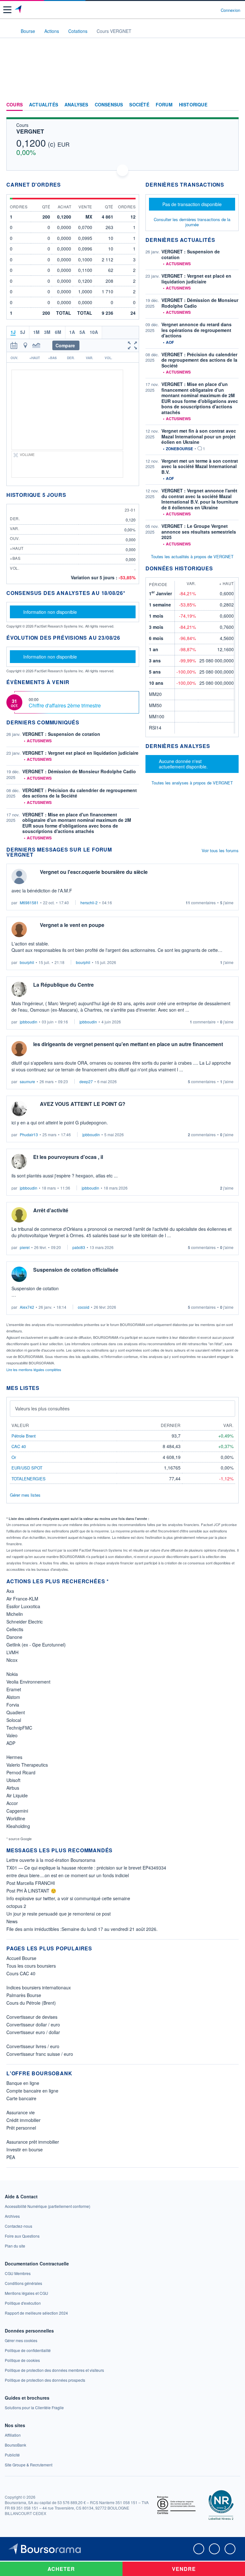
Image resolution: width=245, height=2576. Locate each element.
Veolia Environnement (28, 1682)
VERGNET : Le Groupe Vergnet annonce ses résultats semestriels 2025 (199, 532)
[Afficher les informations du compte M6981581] (19, 876)
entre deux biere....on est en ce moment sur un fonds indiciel (68, 1875)
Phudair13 (29, 1134)
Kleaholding (18, 1826)
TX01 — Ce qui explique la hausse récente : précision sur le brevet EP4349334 (86, 1868)
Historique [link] (193, 105)
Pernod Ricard (21, 1772)
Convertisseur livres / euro (33, 2046)
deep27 (86, 1081)
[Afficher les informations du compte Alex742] (19, 1274)
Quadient (16, 1712)
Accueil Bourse (21, 1958)
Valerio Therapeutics (27, 1765)
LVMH (12, 1652)
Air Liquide (17, 1795)
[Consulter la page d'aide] (213, 10)
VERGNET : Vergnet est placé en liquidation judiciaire (80, 753)
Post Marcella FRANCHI (31, 1883)
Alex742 (27, 1307)
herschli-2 (89, 902)
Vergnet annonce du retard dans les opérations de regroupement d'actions (197, 330)
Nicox (12, 1660)
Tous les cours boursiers (31, 1966)
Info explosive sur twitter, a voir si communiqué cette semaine (68, 1898)
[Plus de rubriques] (234, 105)
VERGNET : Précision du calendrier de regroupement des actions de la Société (80, 793)
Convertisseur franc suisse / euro (40, 2054)
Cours (15, 105)
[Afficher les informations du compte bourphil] (19, 929)
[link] (48, 2206)
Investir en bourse (25, 2149)
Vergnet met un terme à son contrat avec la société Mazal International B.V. (200, 466)
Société (139, 105)
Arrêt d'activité (51, 1210)
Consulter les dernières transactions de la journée (192, 222)
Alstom (13, 1697)
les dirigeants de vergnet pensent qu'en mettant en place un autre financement (128, 1044)
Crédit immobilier (23, 2120)
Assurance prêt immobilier (33, 2142)
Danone (14, 1637)
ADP (11, 1743)
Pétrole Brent (24, 1436)
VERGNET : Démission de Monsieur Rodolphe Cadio (79, 771)
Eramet (14, 1689)
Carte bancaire (21, 2098)
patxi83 (79, 1247)
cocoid (84, 1307)
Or (14, 1457)
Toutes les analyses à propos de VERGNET (192, 783)
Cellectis (15, 1629)
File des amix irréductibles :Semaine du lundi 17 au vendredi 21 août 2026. (82, 1929)
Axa (10, 1591)
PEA (11, 2157)
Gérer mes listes (25, 1495)
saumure (27, 1081)
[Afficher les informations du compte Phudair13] (19, 1108)
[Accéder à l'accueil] (9, 31)
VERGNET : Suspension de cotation (61, 734)
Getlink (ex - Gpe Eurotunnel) (36, 1645)
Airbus (13, 1788)
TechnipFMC (19, 1728)
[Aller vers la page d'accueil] (19, 10)
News (12, 1921)
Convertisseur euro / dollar (33, 2032)
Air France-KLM (22, 1599)
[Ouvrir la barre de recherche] (204, 10)
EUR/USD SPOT (27, 1468)
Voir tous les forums (220, 850)
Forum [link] (164, 105)
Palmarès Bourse (24, 1995)
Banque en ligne (23, 2083)
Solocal (14, 1720)
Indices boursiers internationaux (39, 1987)
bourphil (27, 962)
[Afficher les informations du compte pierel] (19, 1215)
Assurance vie (21, 2112)
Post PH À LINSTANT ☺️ (31, 1891)
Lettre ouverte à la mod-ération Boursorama (51, 1860)
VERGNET (30, 131)
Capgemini (17, 1811)
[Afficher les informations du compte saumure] (19, 1049)
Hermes (14, 1757)
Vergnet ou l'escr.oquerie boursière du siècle (94, 872)
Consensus (109, 105)
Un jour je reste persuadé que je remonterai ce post (59, 1914)
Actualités (44, 105)
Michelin (15, 1614)
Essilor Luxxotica (23, 1606)
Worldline (16, 1818)
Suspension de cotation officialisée (76, 1270)
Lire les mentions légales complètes (34, 1369)
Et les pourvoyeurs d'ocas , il (68, 1157)
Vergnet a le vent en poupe (72, 925)
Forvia (13, 1705)
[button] (7, 10)
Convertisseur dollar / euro (33, 2025)
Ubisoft (13, 1780)
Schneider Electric (25, 1622)
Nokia (12, 1674)
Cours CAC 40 (21, 1973)
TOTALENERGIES (29, 1479)
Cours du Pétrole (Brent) (31, 2003)
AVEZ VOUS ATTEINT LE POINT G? (83, 1104)
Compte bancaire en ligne (32, 2091)
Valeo (12, 1735)
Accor (12, 1803)
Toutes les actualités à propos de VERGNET (192, 556)
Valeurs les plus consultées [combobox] (42, 1408)
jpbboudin (29, 1022)
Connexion (230, 10)
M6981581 (29, 902)
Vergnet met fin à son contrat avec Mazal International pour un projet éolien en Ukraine (199, 436)
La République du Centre (63, 985)
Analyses (76, 105)
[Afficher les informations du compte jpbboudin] (19, 989)
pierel (25, 1247)
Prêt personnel (21, 2128)
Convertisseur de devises (32, 2017)
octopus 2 (16, 1906)
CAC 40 (19, 1446)
